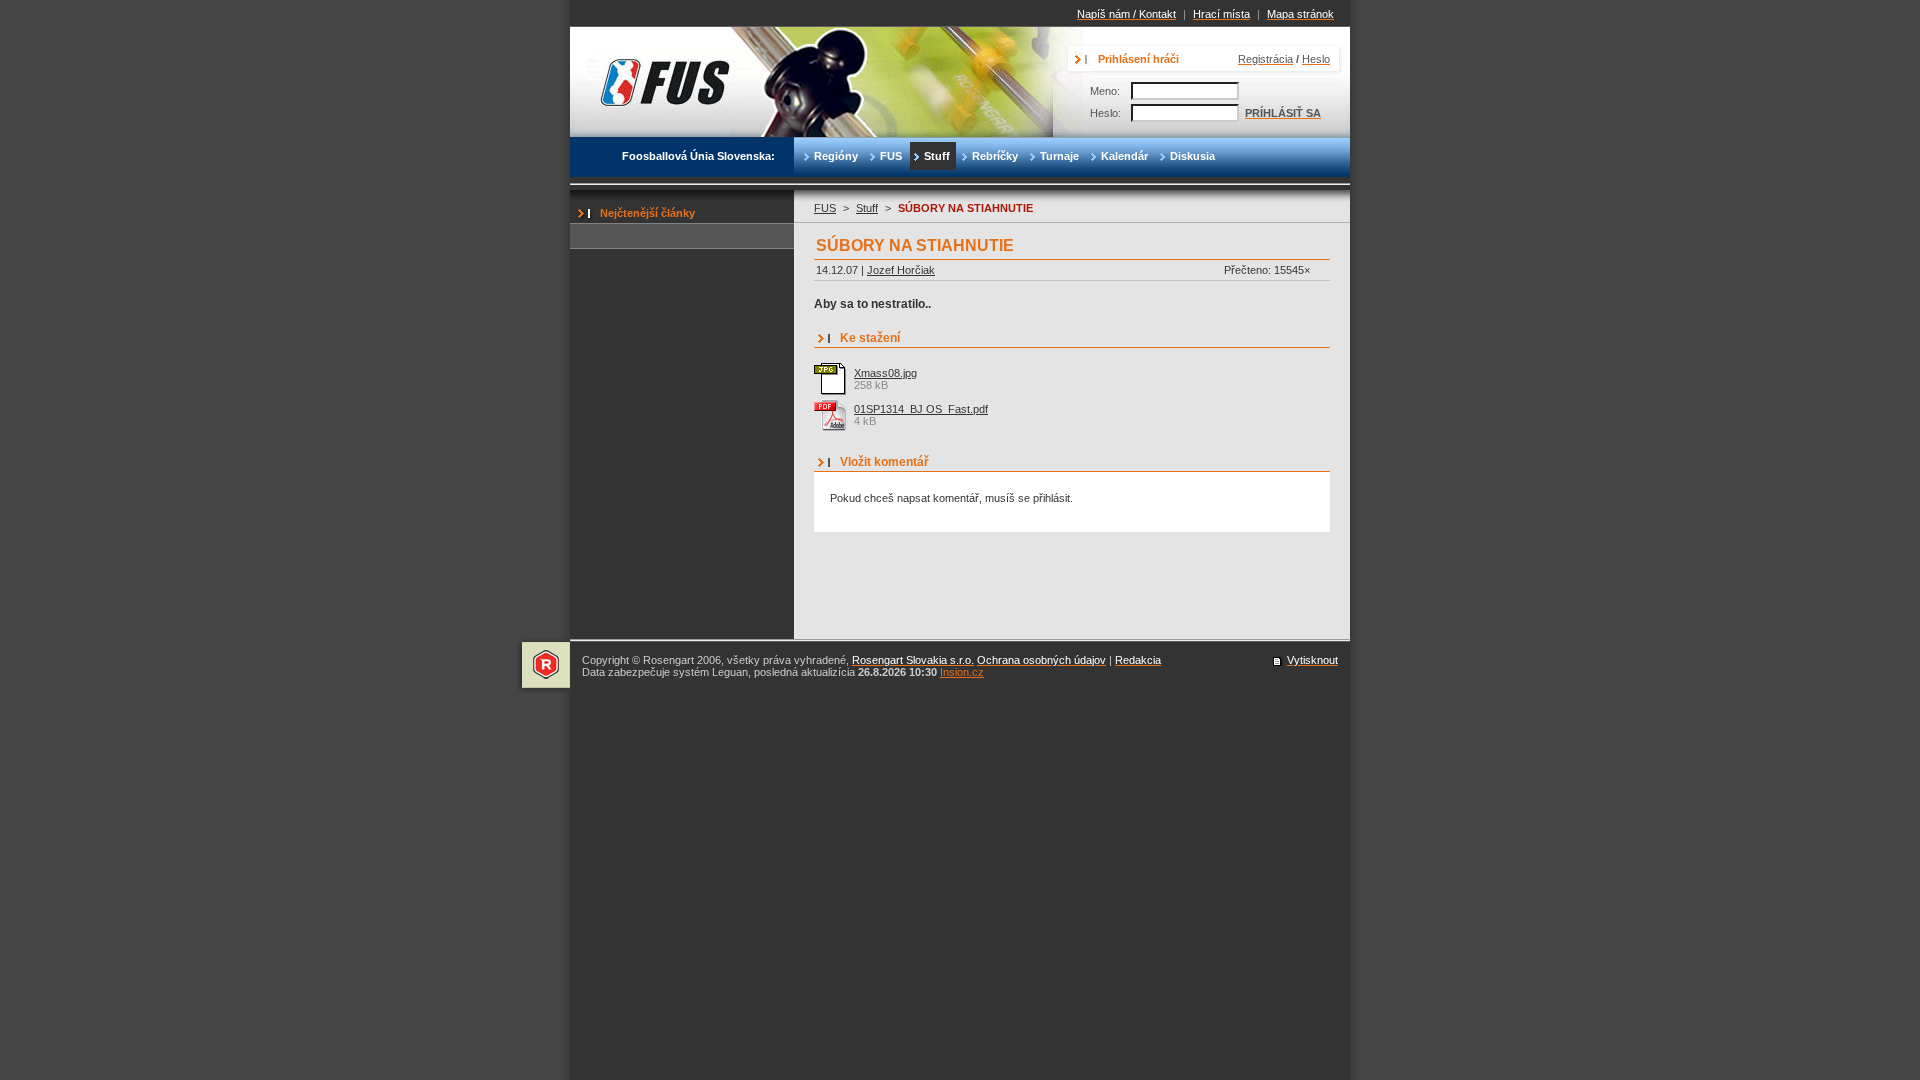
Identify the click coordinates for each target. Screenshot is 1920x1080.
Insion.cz (962, 672)
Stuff (867, 208)
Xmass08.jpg (885, 373)
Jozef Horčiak (901, 270)
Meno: (1105, 91)
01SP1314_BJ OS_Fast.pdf (921, 409)
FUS (825, 208)
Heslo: (1105, 113)
